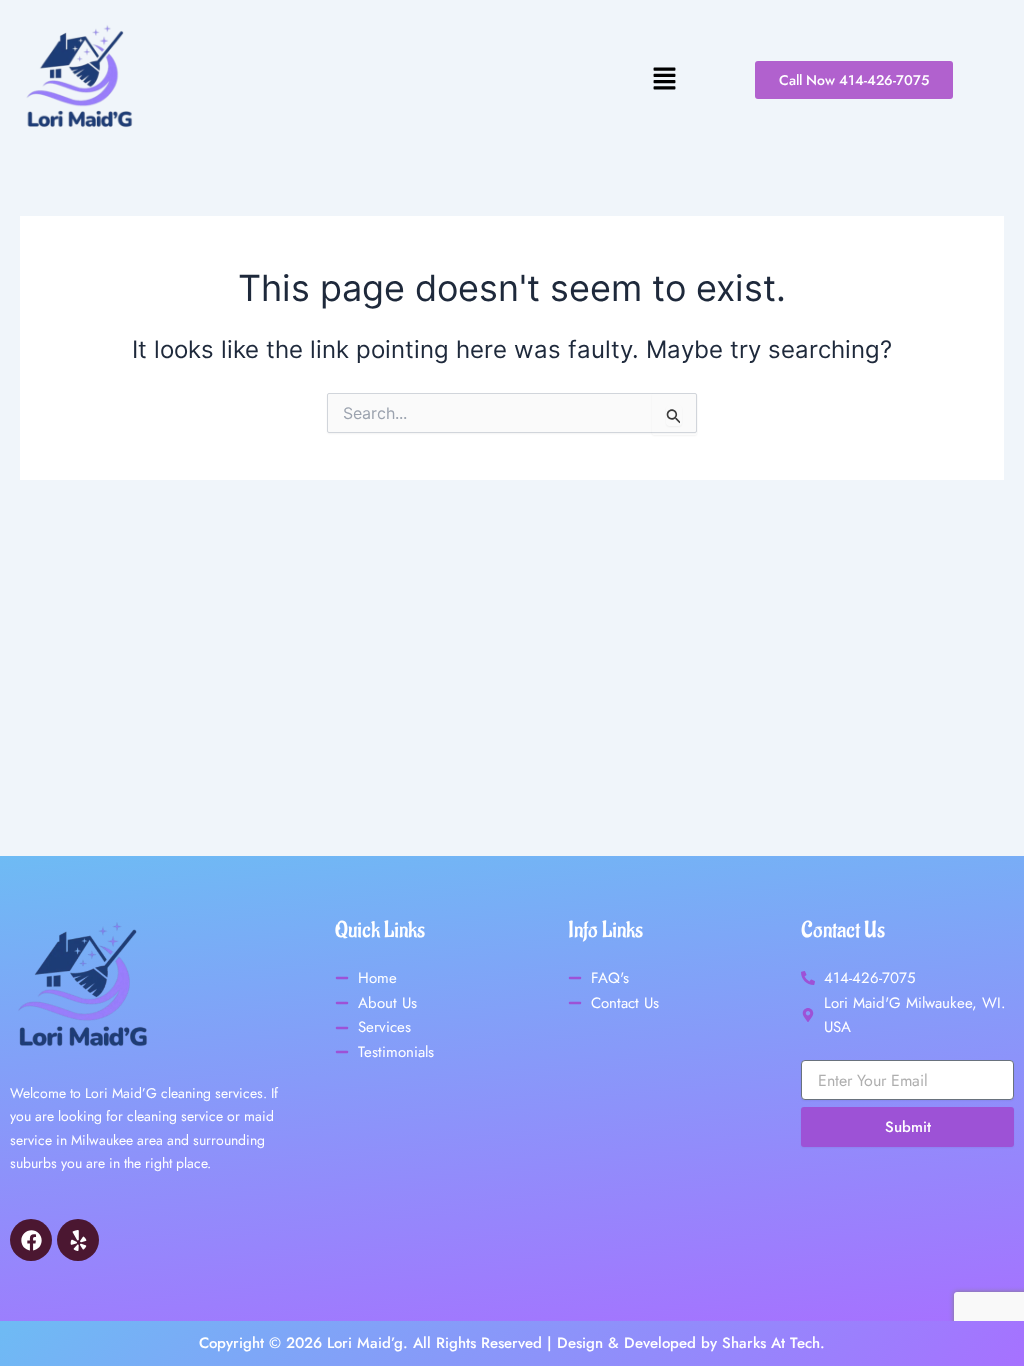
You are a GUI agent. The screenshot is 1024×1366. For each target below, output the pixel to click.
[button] (422, 79)
